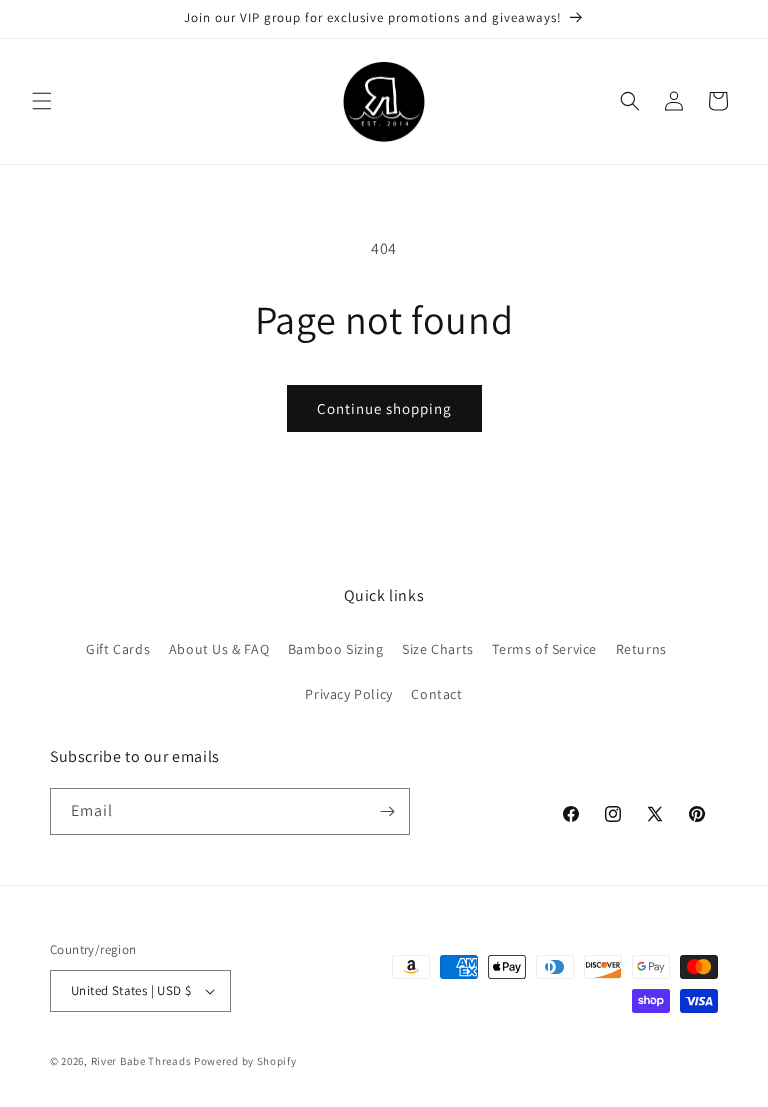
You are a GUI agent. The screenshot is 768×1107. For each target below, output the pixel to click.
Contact (436, 694)
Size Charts (438, 649)
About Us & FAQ (219, 649)
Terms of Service (544, 649)
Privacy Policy (348, 694)
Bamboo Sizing (336, 649)
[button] (42, 101)
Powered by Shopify (245, 1061)
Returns (641, 649)
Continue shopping (384, 408)
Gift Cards (118, 649)
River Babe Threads (141, 1061)
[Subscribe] (387, 811)
